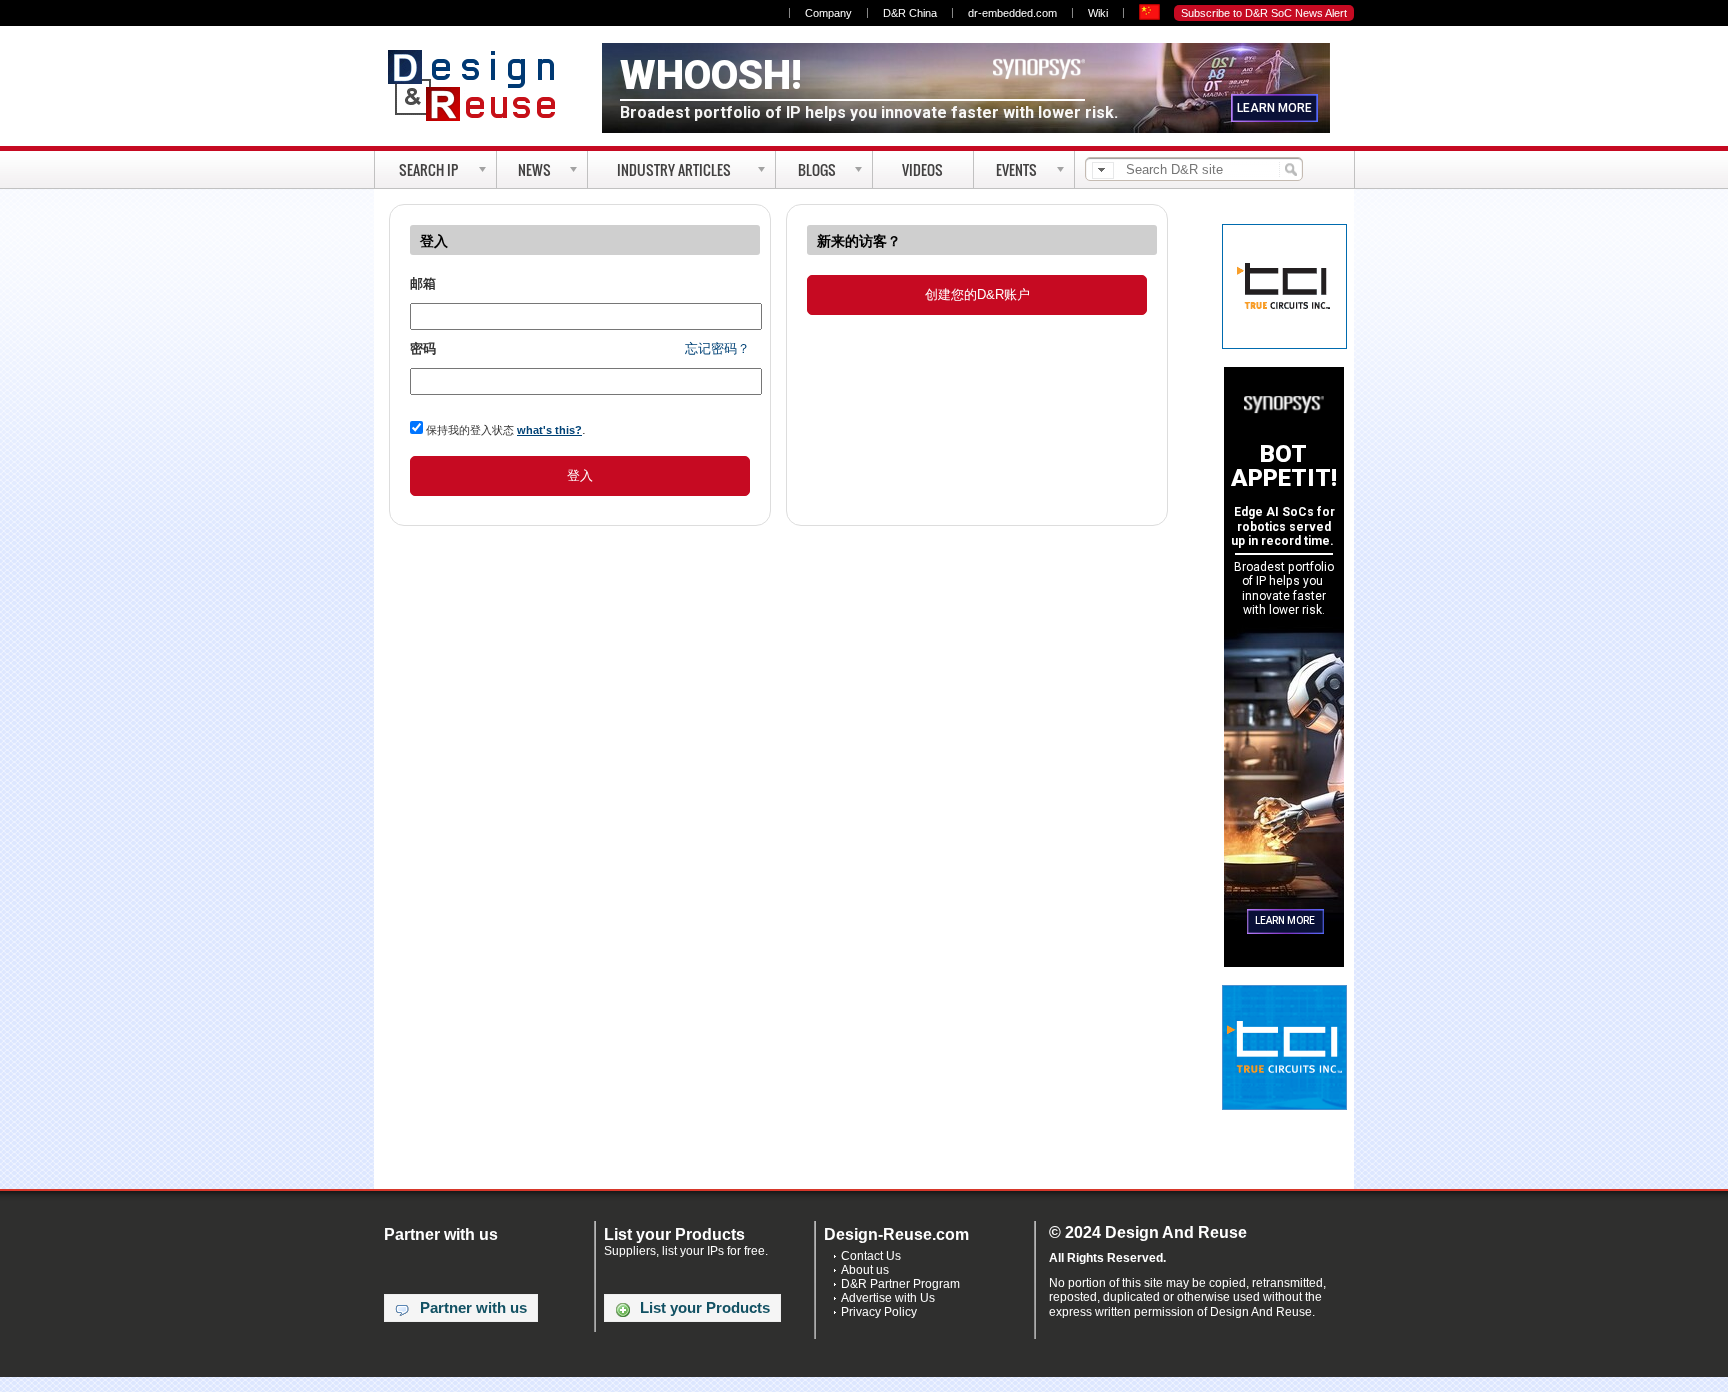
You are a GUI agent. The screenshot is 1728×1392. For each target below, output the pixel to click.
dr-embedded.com (1012, 13)
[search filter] (1103, 170)
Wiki (1098, 13)
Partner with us (473, 1308)
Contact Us (871, 1256)
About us (865, 1270)
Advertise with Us (888, 1298)
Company (828, 13)
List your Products (705, 1308)
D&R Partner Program (900, 1284)
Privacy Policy (879, 1312)
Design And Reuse (481, 85)
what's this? (549, 430)
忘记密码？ (717, 348)
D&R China (910, 13)
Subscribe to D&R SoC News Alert (1264, 13)
